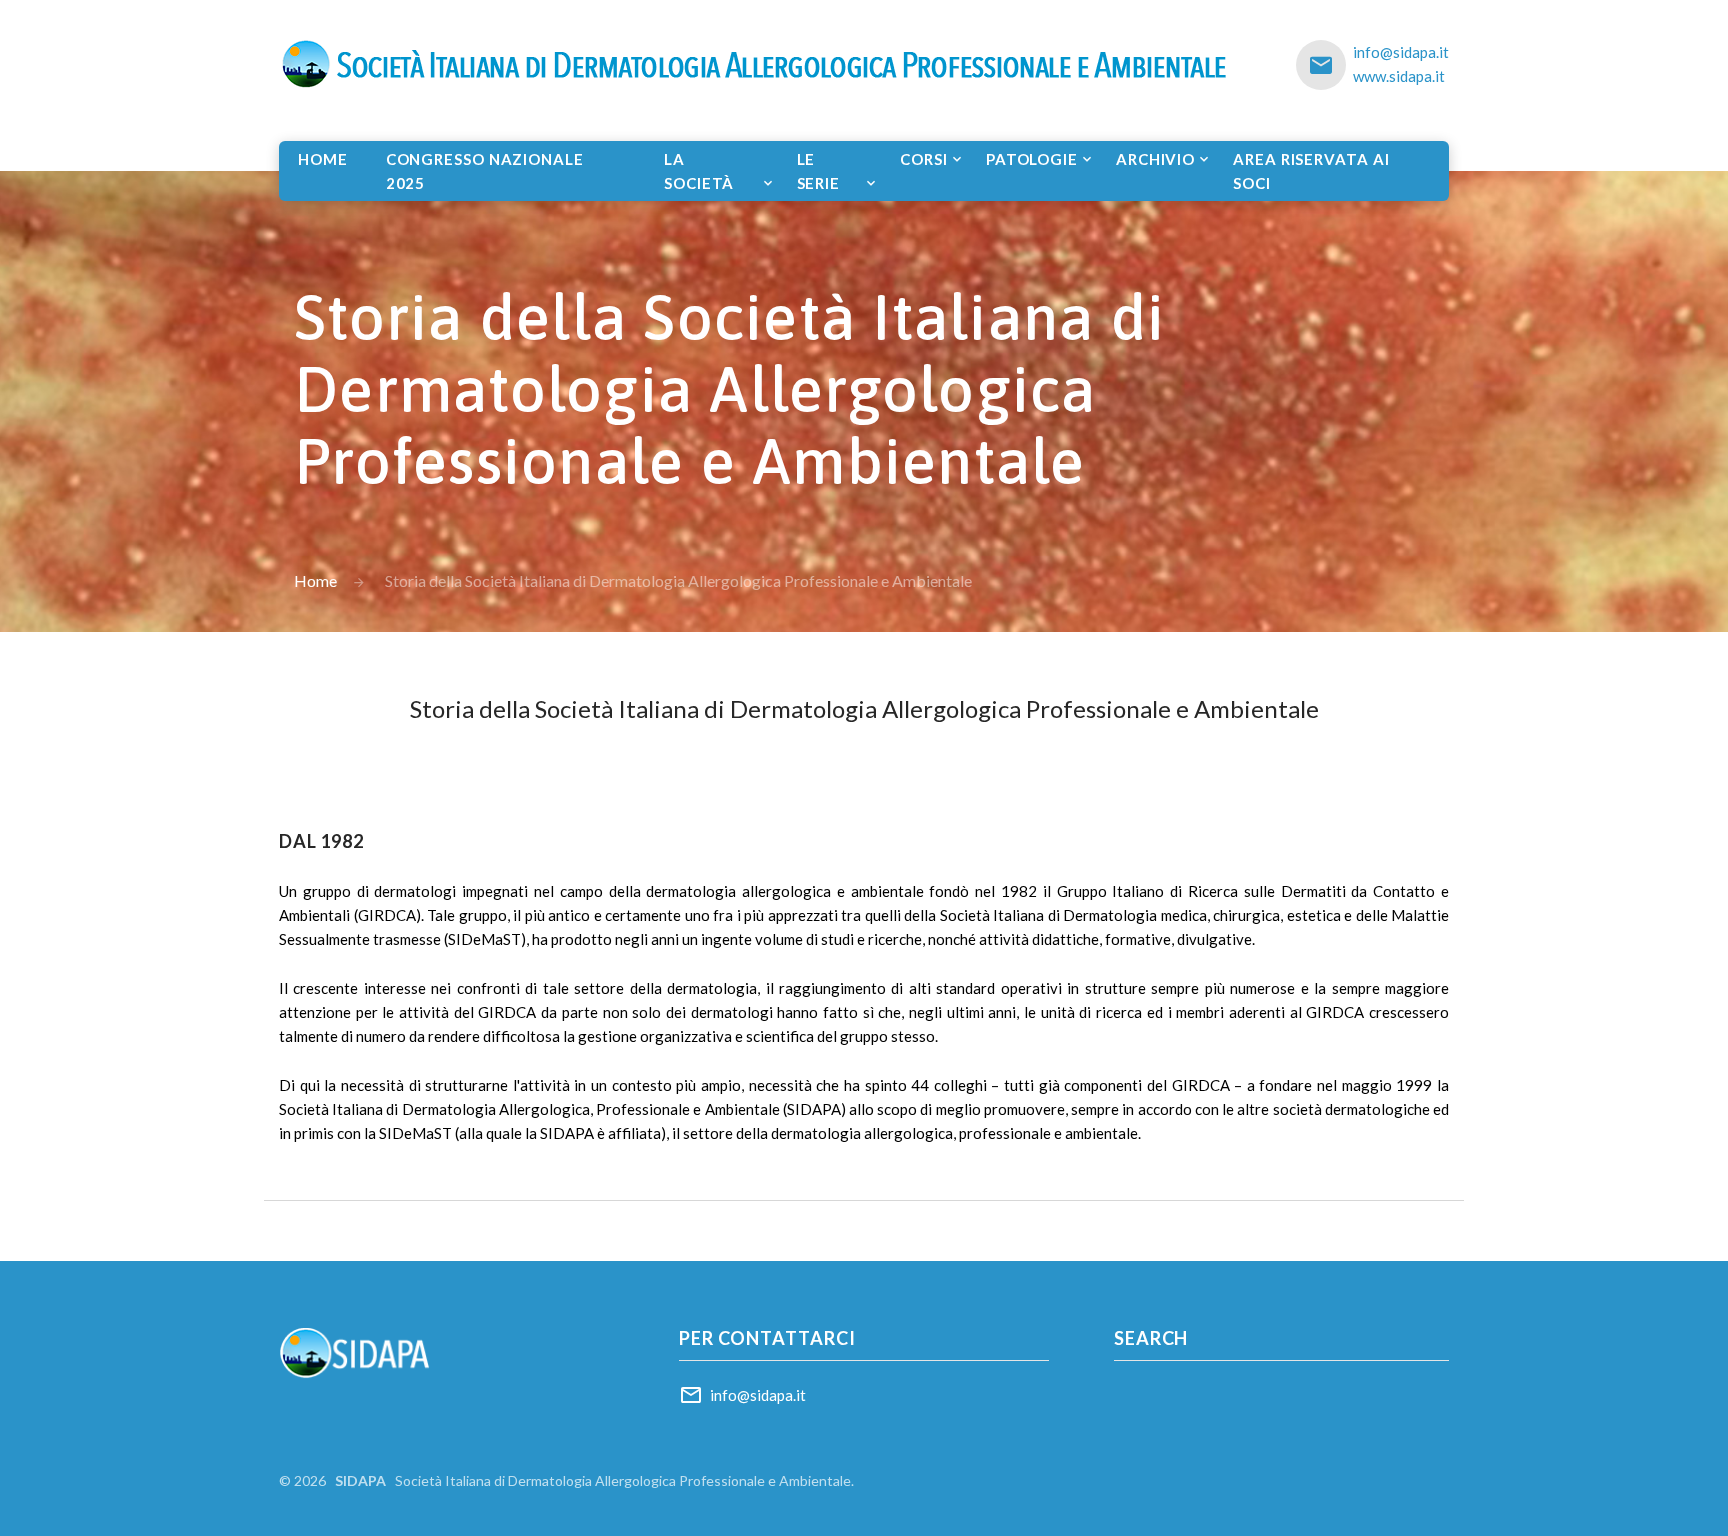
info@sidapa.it (1401, 52)
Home (323, 159)
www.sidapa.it (1399, 76)
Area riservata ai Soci (1311, 171)
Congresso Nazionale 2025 (485, 171)
